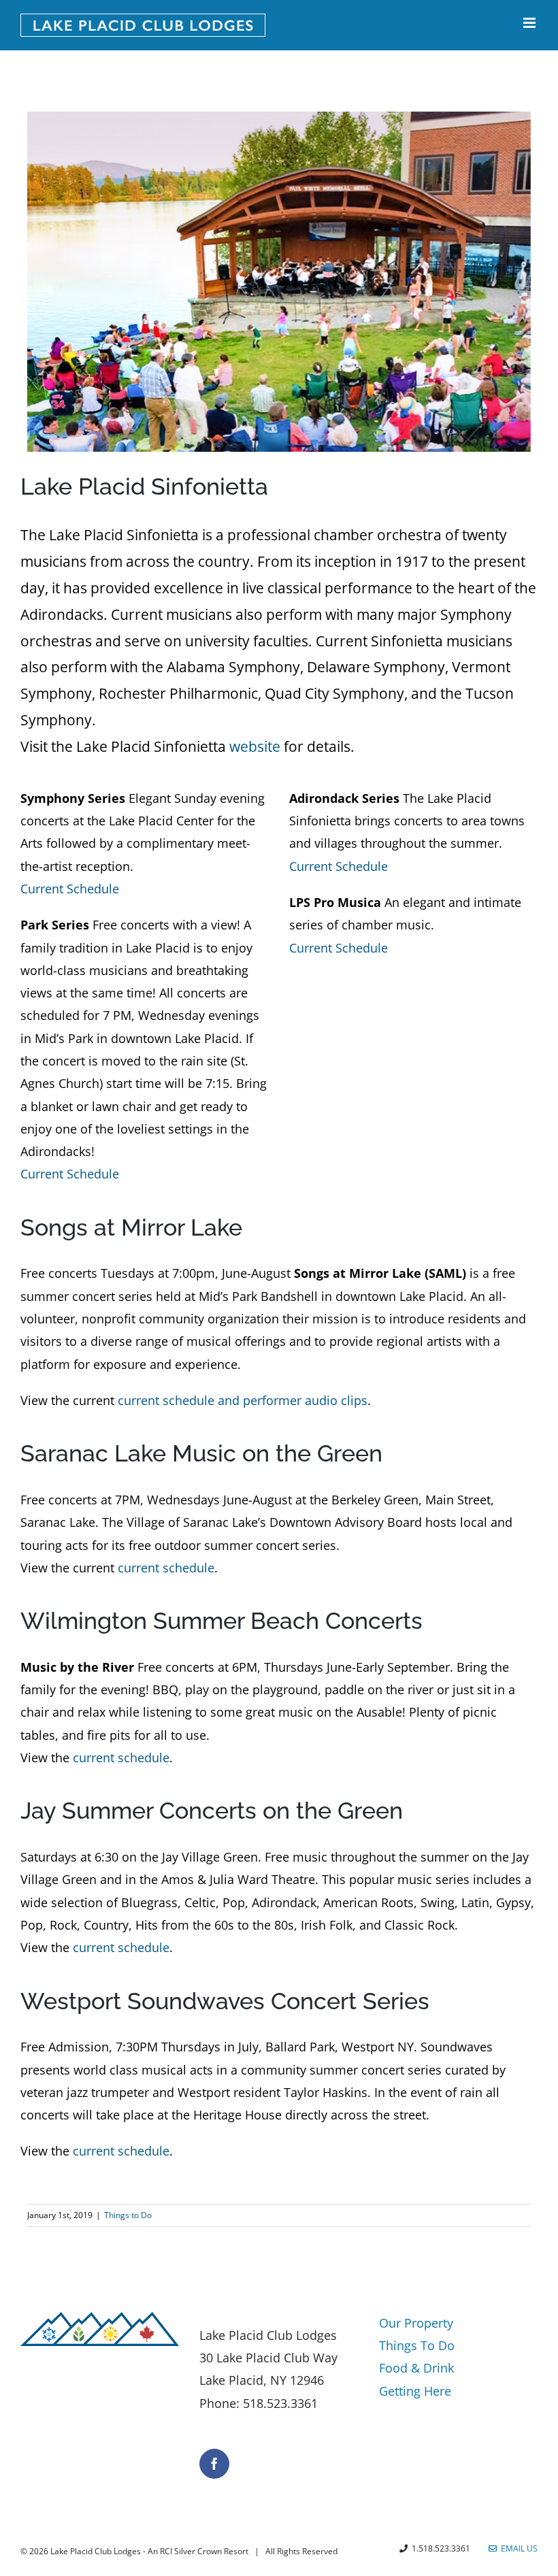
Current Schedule (70, 889)
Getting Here (415, 2391)
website (255, 746)
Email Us (517, 2548)
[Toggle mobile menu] (530, 23)
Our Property (416, 2323)
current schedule (166, 1568)
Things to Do (128, 2215)
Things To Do (417, 2345)
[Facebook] (214, 2464)
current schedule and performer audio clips (243, 1400)
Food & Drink (416, 2368)
